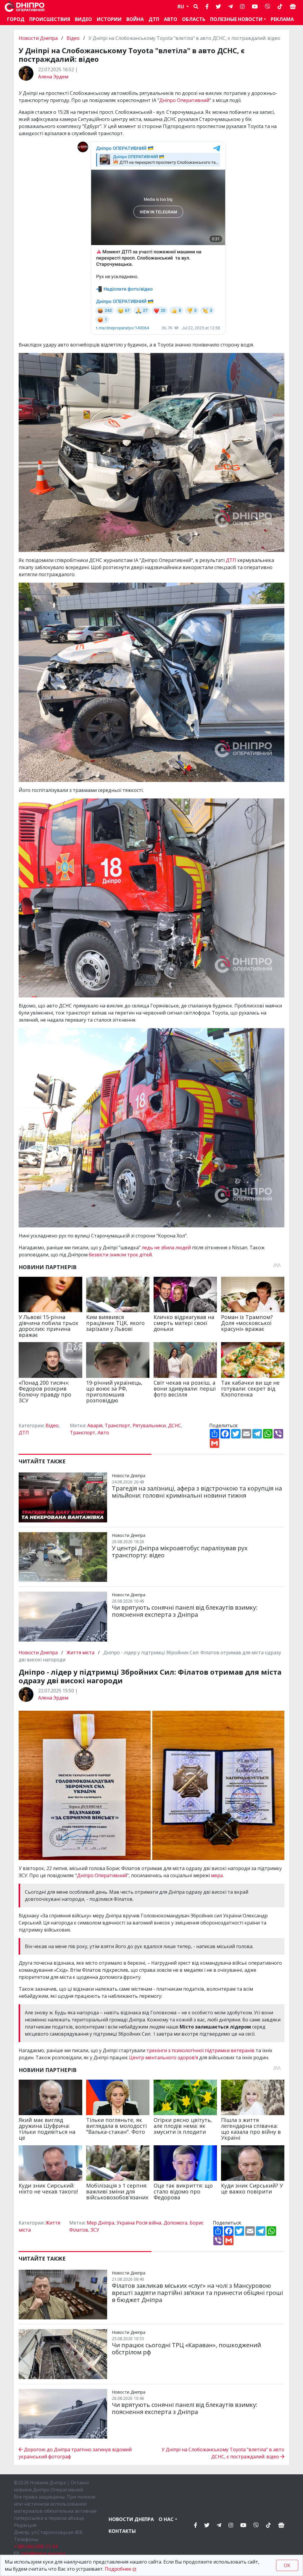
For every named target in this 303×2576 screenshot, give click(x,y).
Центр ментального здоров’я (163, 2057)
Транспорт (117, 1425)
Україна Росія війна (139, 2223)
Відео (73, 38)
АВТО (171, 19)
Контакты (122, 2531)
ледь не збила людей (166, 1248)
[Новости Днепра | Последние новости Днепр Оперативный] (25, 7)
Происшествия (50, 19)
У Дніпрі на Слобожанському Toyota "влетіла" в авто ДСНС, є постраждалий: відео (223, 2453)
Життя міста (80, 1652)
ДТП (154, 19)
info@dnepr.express (43, 2554)
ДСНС (175, 1425)
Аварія (95, 1425)
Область (194, 19)
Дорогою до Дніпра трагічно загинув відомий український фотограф (75, 2453)
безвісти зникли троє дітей (120, 1255)
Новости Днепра (39, 38)
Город (16, 19)
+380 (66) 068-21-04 (36, 2546)
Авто (103, 1433)
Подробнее (118, 2569)
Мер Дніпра (100, 2223)
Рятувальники (149, 1425)
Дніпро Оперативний (184, 100)
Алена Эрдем (53, 77)
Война (135, 19)
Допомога (175, 2223)
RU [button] (181, 7)
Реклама (282, 19)
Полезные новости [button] (236, 19)
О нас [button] (166, 2519)
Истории (109, 19)
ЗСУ (95, 2230)
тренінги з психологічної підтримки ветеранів (200, 2050)
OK (287, 2565)
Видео (83, 19)
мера (217, 1875)
